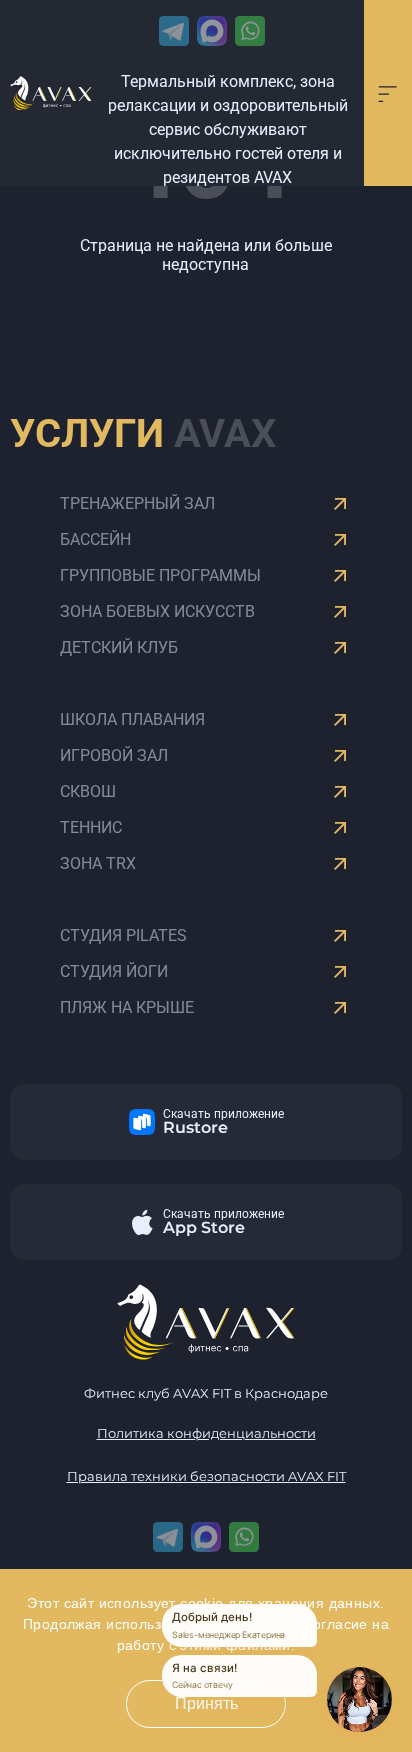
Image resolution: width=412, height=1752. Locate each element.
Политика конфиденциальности (206, 1433)
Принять (206, 1703)
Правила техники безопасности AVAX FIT (206, 1476)
